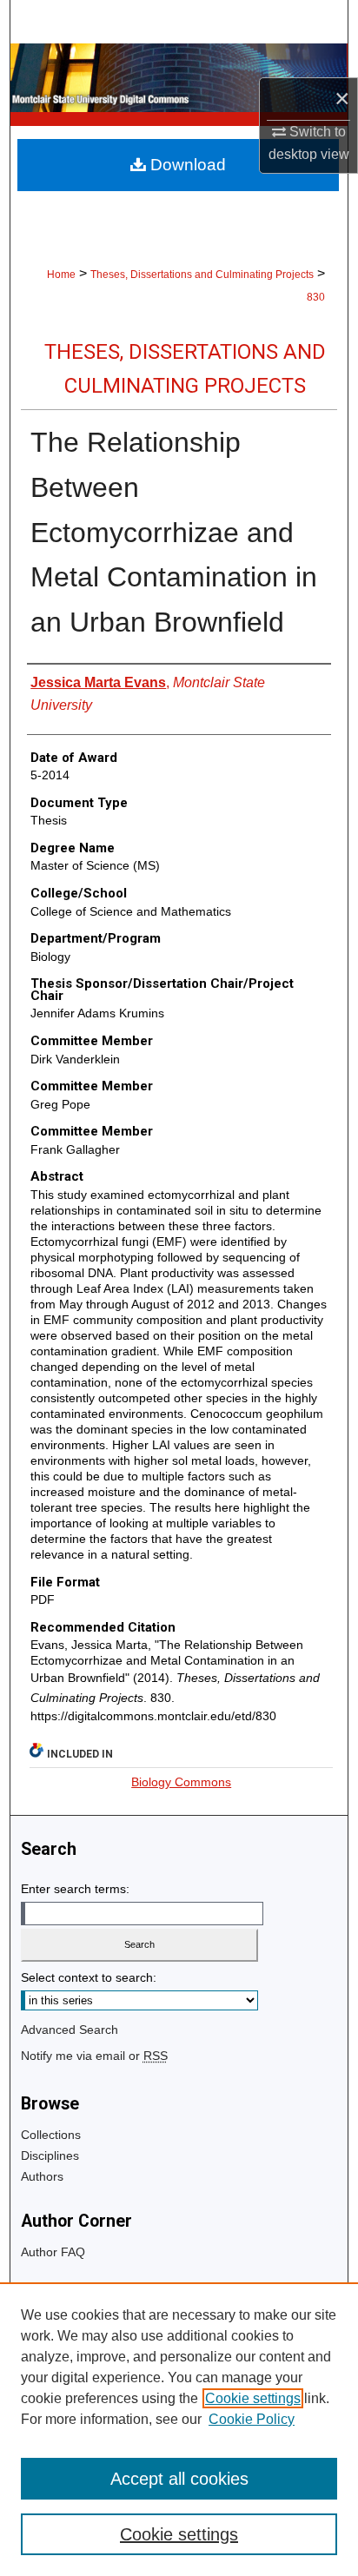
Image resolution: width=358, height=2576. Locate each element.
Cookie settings (253, 2398)
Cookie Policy (252, 2419)
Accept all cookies (179, 2479)
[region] (179, 2429)
